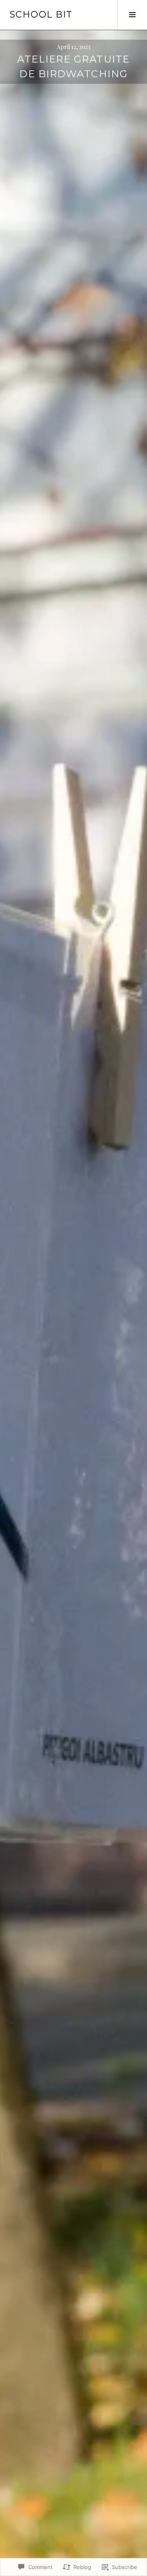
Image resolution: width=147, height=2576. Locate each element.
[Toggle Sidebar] (132, 15)
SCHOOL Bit (41, 15)
